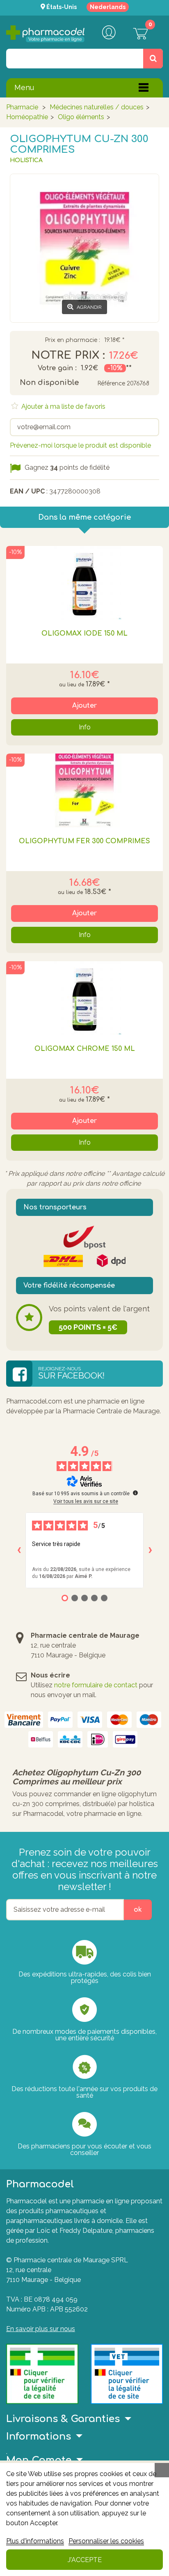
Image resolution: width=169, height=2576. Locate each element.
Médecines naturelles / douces (97, 107)
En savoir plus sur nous (41, 2329)
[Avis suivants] (150, 1550)
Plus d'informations (35, 2541)
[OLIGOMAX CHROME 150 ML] (84, 998)
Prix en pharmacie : (72, 340)
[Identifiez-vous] (109, 33)
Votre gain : (57, 368)
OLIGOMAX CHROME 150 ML (85, 1049)
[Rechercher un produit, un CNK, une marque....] (153, 59)
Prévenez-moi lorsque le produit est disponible (80, 445)
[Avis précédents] (19, 1550)
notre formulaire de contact (96, 1685)
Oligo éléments (81, 117)
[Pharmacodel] (45, 34)
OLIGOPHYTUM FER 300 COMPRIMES (84, 841)
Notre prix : (68, 355)
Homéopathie (27, 117)
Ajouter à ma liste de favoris (63, 406)
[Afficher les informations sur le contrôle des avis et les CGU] (135, 1493)
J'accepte (85, 2560)
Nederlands (108, 7)
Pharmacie (22, 107)
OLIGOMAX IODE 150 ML (84, 634)
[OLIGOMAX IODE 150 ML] (84, 583)
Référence (111, 384)
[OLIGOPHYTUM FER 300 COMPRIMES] (84, 790)
